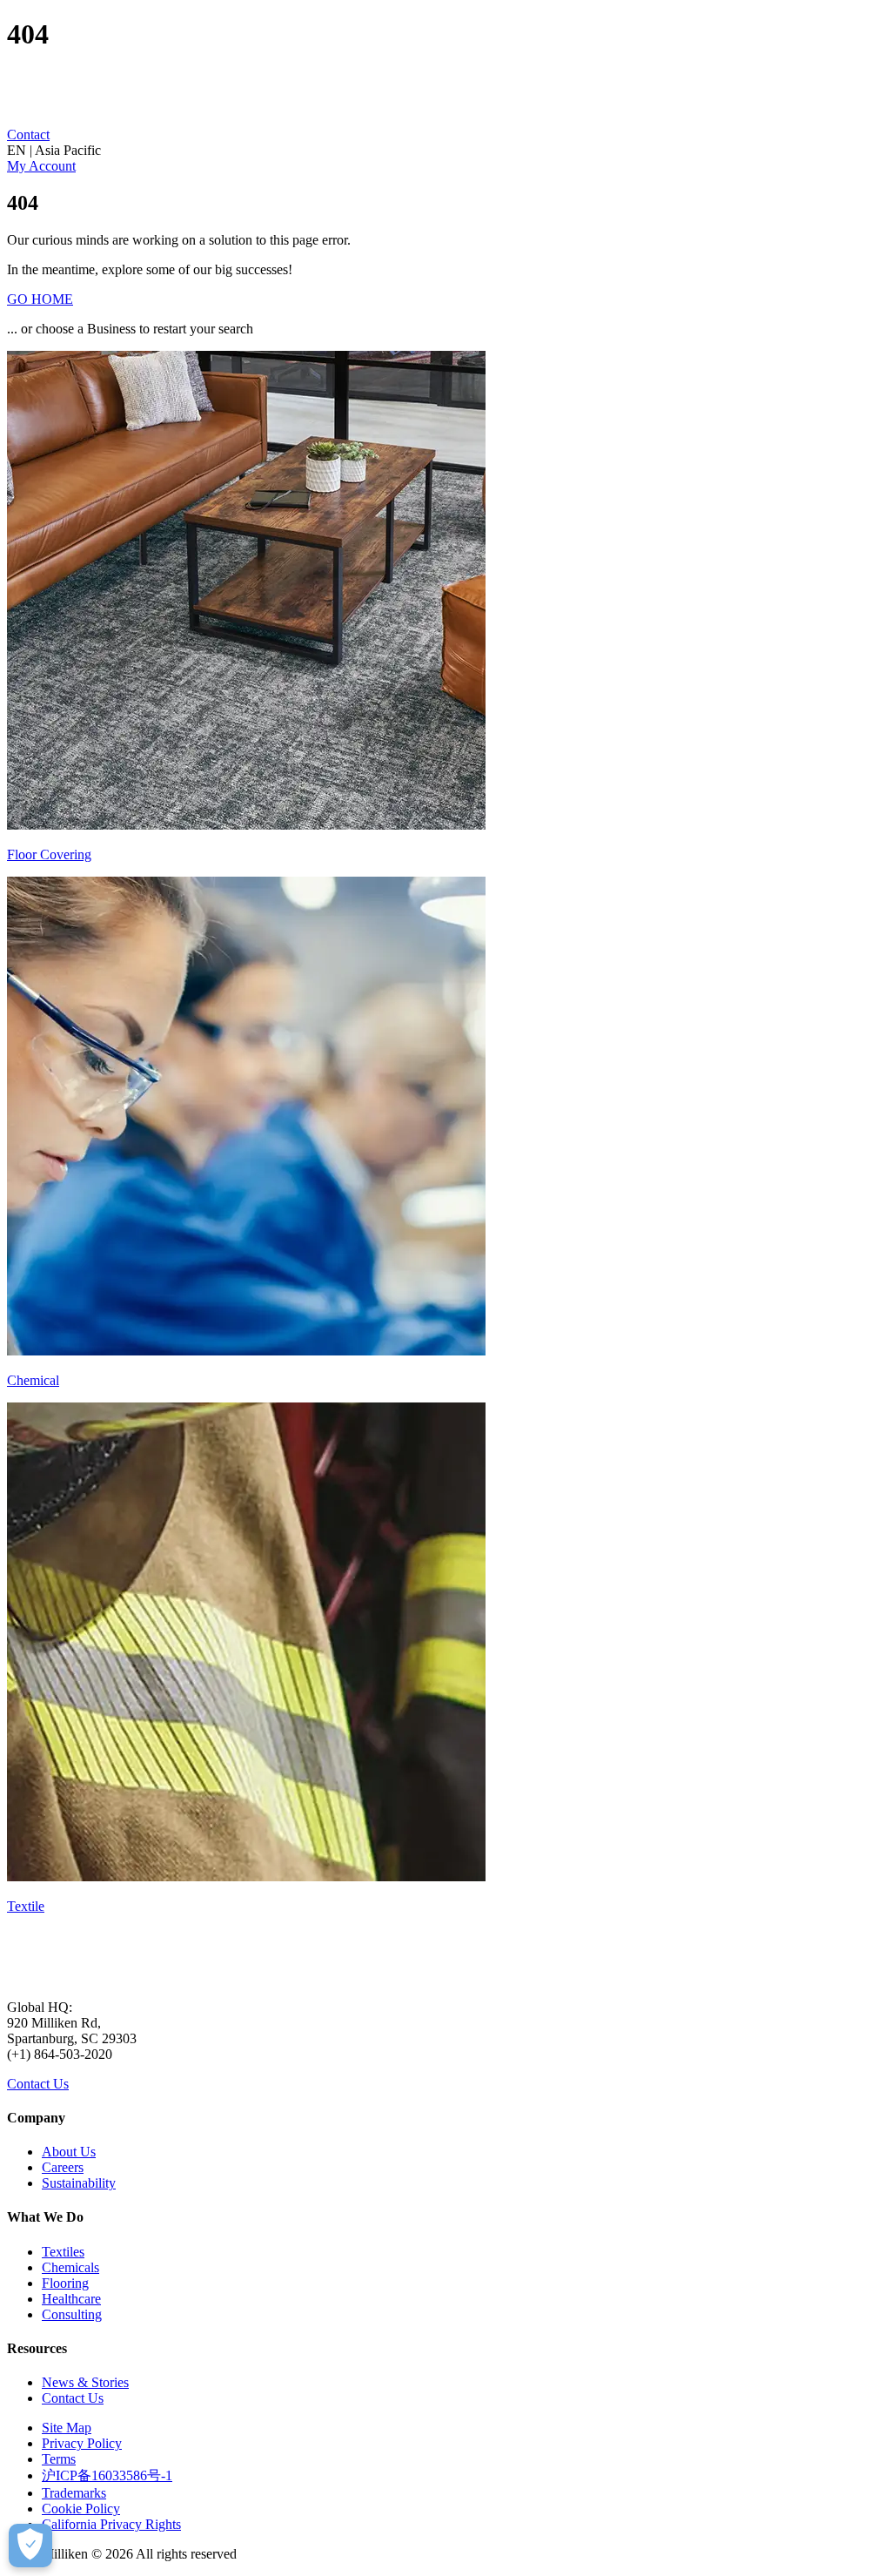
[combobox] (445, 151)
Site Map (67, 2428)
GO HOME (40, 299)
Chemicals (70, 2267)
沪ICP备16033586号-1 (107, 2475)
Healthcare (71, 2299)
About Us (69, 2152)
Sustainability (79, 2183)
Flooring (65, 2283)
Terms (59, 2459)
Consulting (72, 2314)
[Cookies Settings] (30, 2546)
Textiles (63, 2252)
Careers (63, 2167)
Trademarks (74, 2493)
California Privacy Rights (111, 2524)
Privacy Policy (82, 2443)
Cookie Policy (81, 2509)
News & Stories (85, 2382)
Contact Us (38, 2084)
